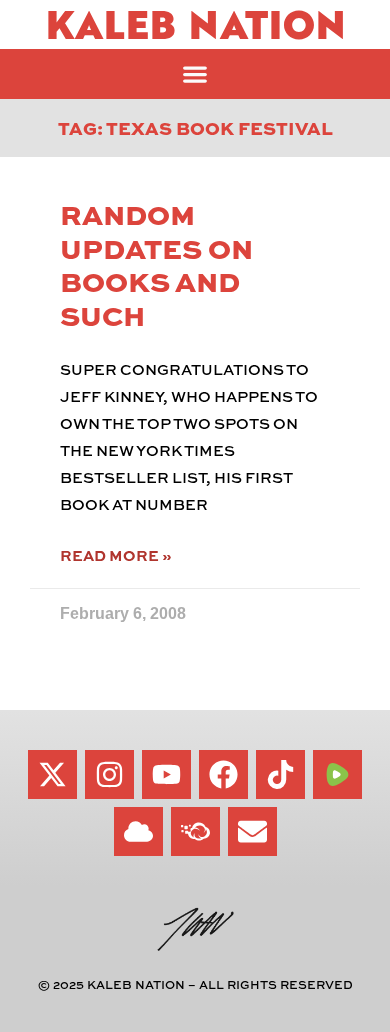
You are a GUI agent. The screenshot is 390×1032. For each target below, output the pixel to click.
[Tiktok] (280, 774)
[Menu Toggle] (195, 74)
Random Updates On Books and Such (156, 264)
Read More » (115, 555)
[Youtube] (166, 774)
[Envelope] (252, 831)
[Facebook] (223, 774)
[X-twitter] (52, 774)
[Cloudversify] (195, 831)
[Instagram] (109, 774)
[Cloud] (138, 831)
